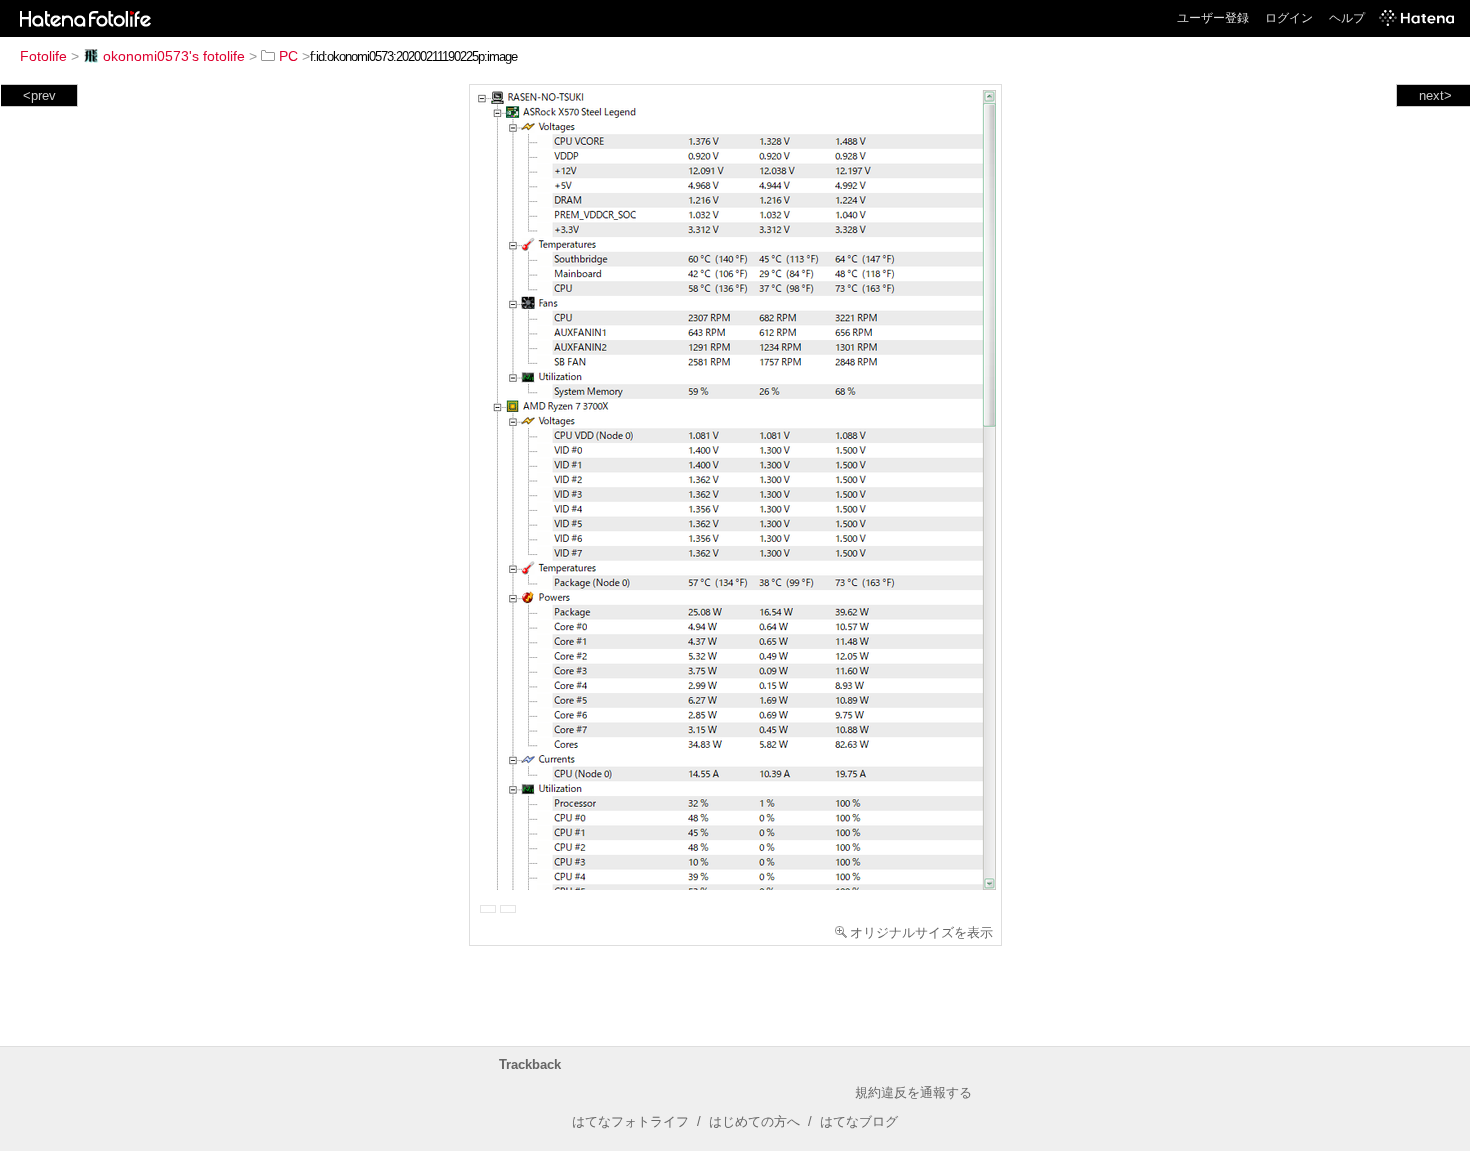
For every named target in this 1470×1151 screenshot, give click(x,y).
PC (288, 56)
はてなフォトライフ (630, 1121)
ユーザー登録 (1213, 18)
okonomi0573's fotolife (174, 56)
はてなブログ (859, 1121)
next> (1435, 95)
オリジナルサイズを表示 (921, 932)
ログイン (1289, 18)
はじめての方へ (754, 1121)
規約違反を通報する (913, 1092)
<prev (39, 95)
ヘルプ (1347, 18)
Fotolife (43, 56)
